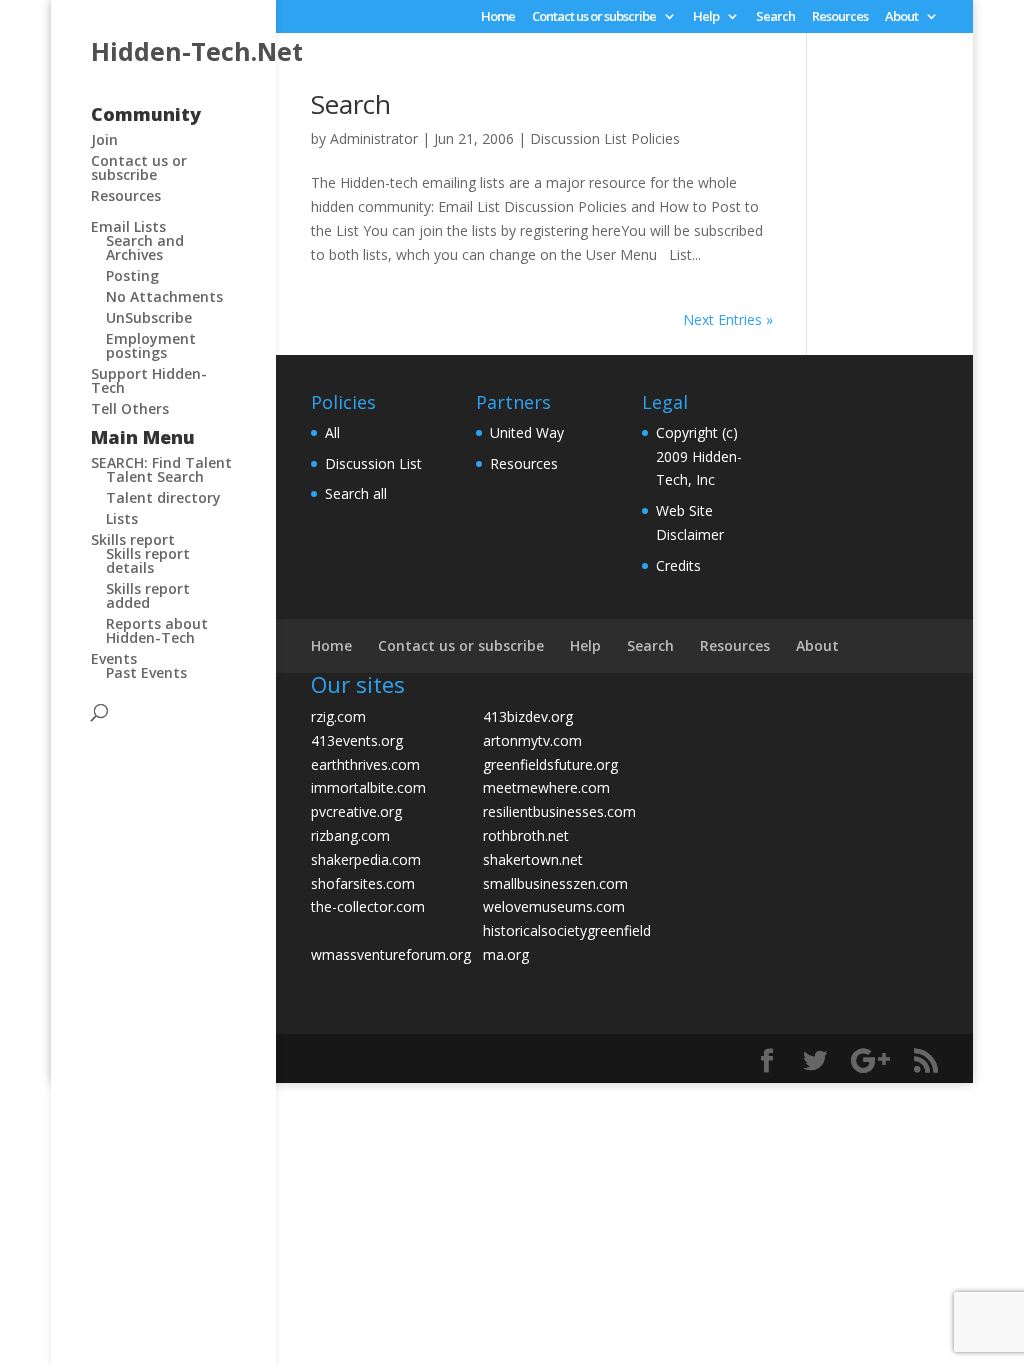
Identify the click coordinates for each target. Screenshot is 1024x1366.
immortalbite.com (368, 787)
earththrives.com (365, 764)
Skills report (133, 539)
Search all (356, 493)
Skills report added (148, 595)
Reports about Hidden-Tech (157, 630)
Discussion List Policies (605, 138)
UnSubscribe (149, 317)
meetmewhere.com (546, 787)
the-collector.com (368, 906)
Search (775, 17)
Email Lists (128, 226)
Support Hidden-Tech (149, 380)
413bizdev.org (528, 716)
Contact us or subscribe (594, 17)
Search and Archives (145, 247)
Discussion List (373, 463)
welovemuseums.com (554, 906)
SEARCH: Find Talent (161, 462)
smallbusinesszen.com (555, 883)
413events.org (357, 740)
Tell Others (130, 408)
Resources (840, 17)
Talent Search (155, 476)
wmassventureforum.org (391, 954)
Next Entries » (728, 319)
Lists (122, 518)
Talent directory (163, 497)
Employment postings (151, 345)
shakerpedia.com (366, 859)
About (901, 17)
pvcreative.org (356, 811)
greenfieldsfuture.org (550, 764)
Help (706, 17)
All (332, 432)
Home (498, 17)
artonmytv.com (532, 740)
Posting (132, 275)
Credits (678, 565)
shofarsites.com (363, 883)
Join (104, 139)
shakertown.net (533, 859)
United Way (527, 432)
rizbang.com (350, 835)
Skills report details (148, 560)
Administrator (374, 138)
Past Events (146, 672)
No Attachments (164, 296)
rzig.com (338, 716)
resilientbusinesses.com (559, 811)
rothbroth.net (526, 835)
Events (114, 658)
